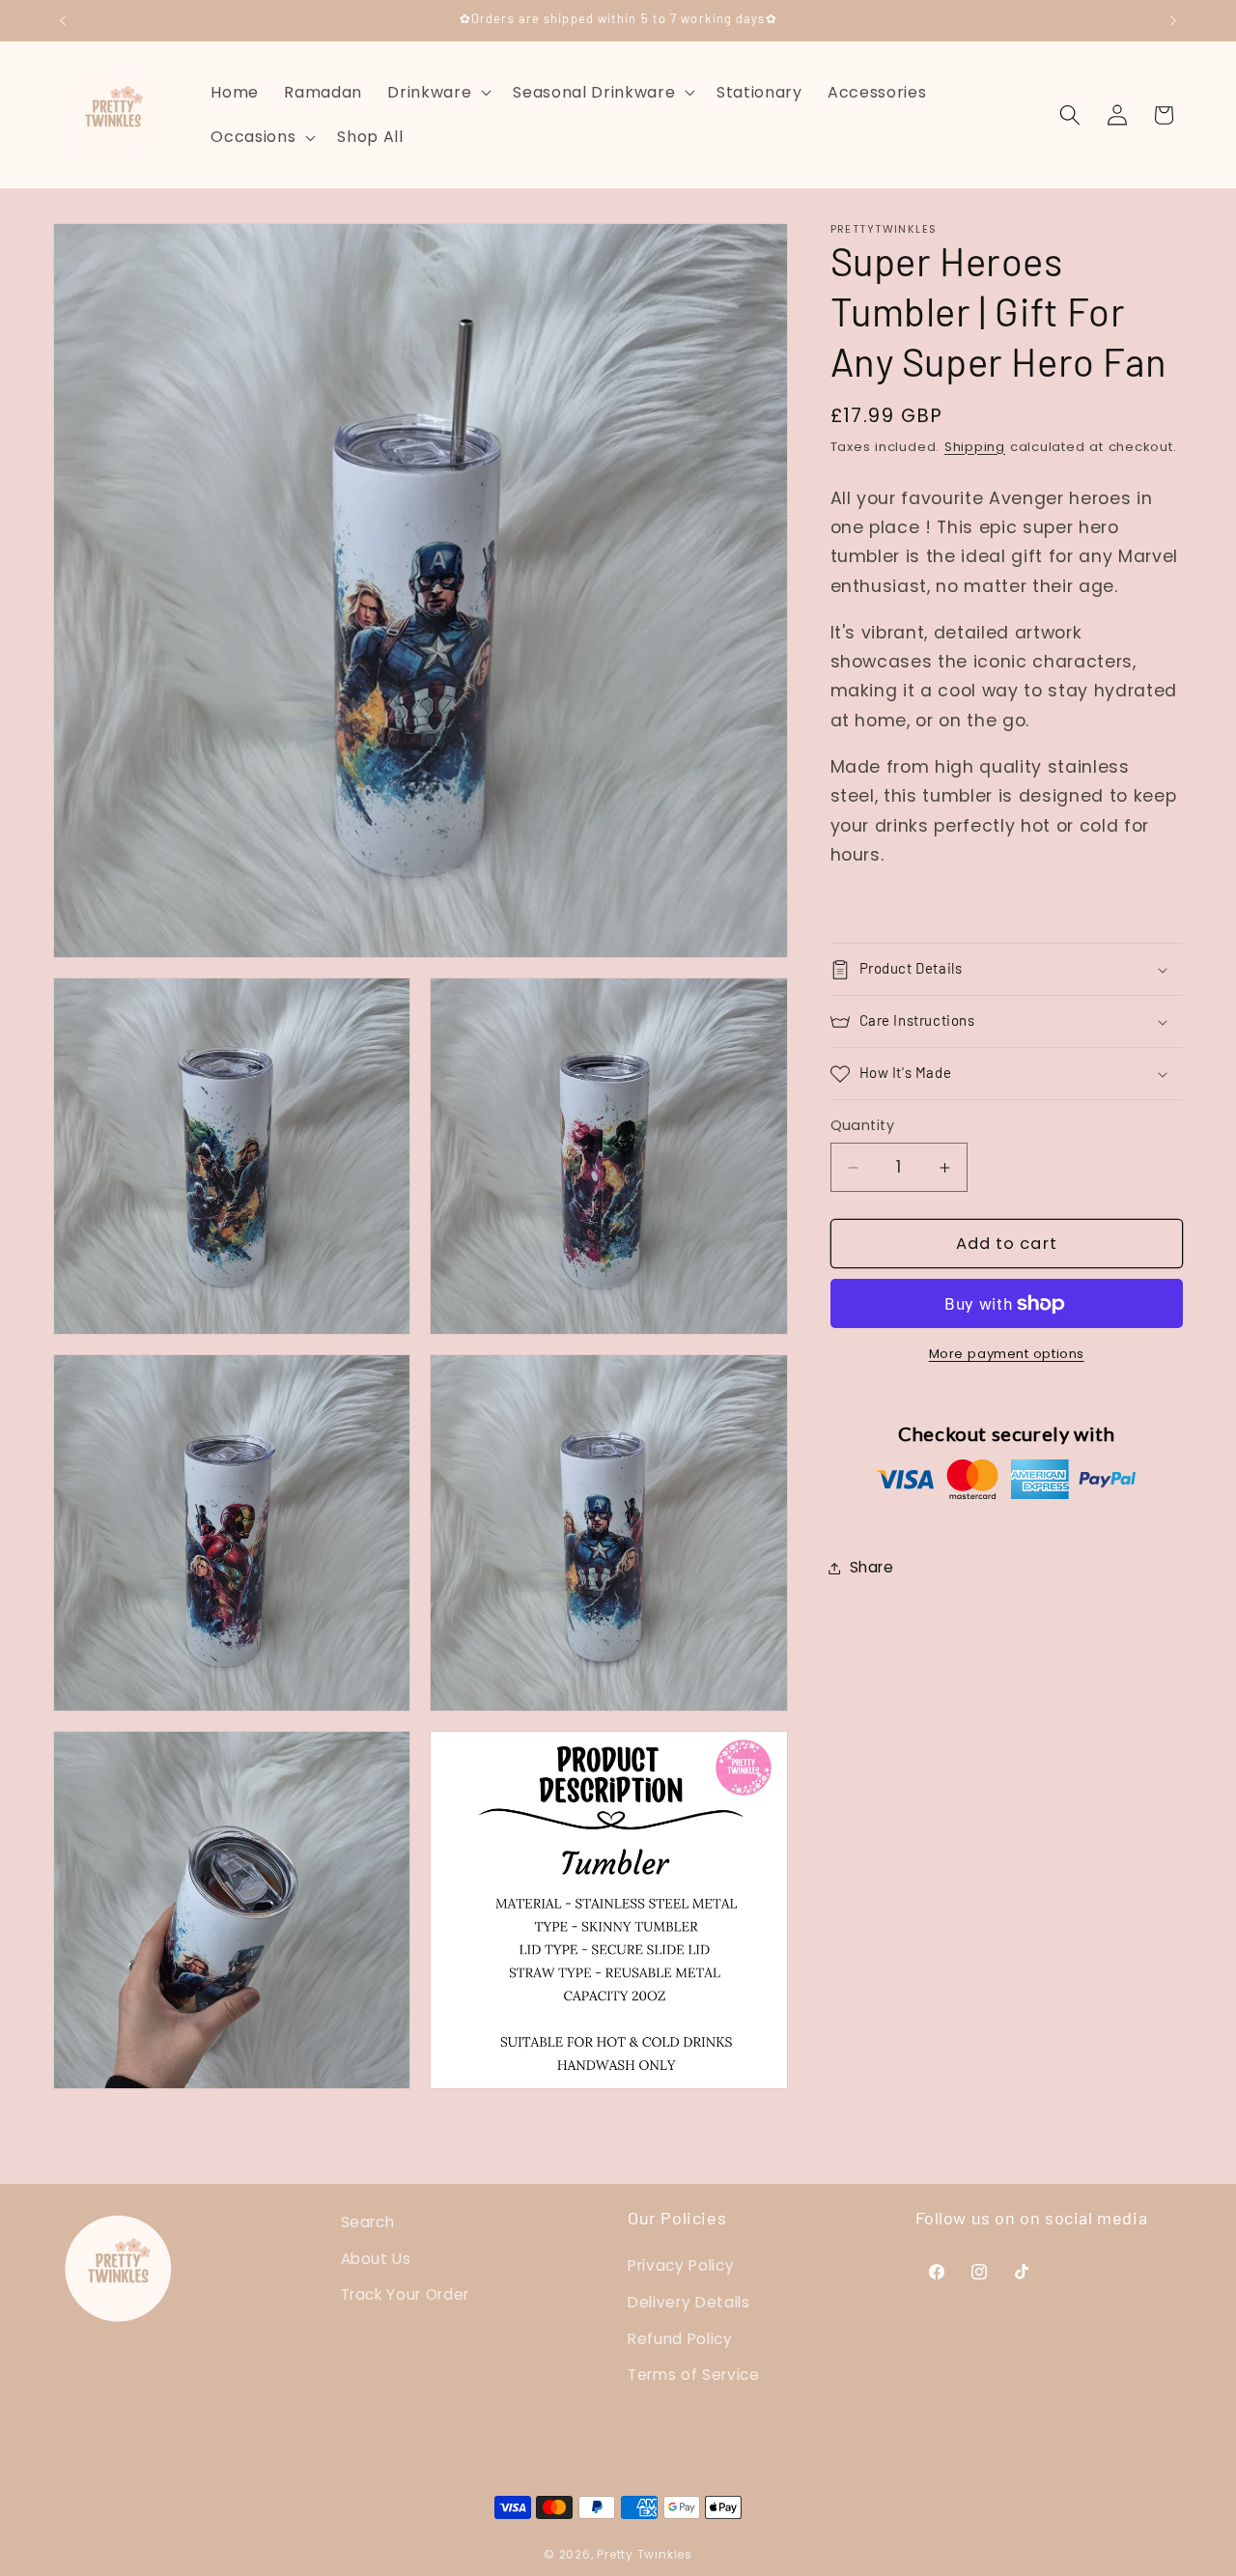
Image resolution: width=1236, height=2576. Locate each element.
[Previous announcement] (63, 20)
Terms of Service (694, 2375)
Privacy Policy (681, 2265)
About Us (376, 2258)
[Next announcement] (1173, 20)
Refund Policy (680, 2338)
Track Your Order (406, 2294)
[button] (437, 92)
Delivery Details (689, 2302)
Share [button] (872, 1567)
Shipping (975, 447)
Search (368, 2222)
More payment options (1007, 1355)
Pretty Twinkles (645, 2553)
